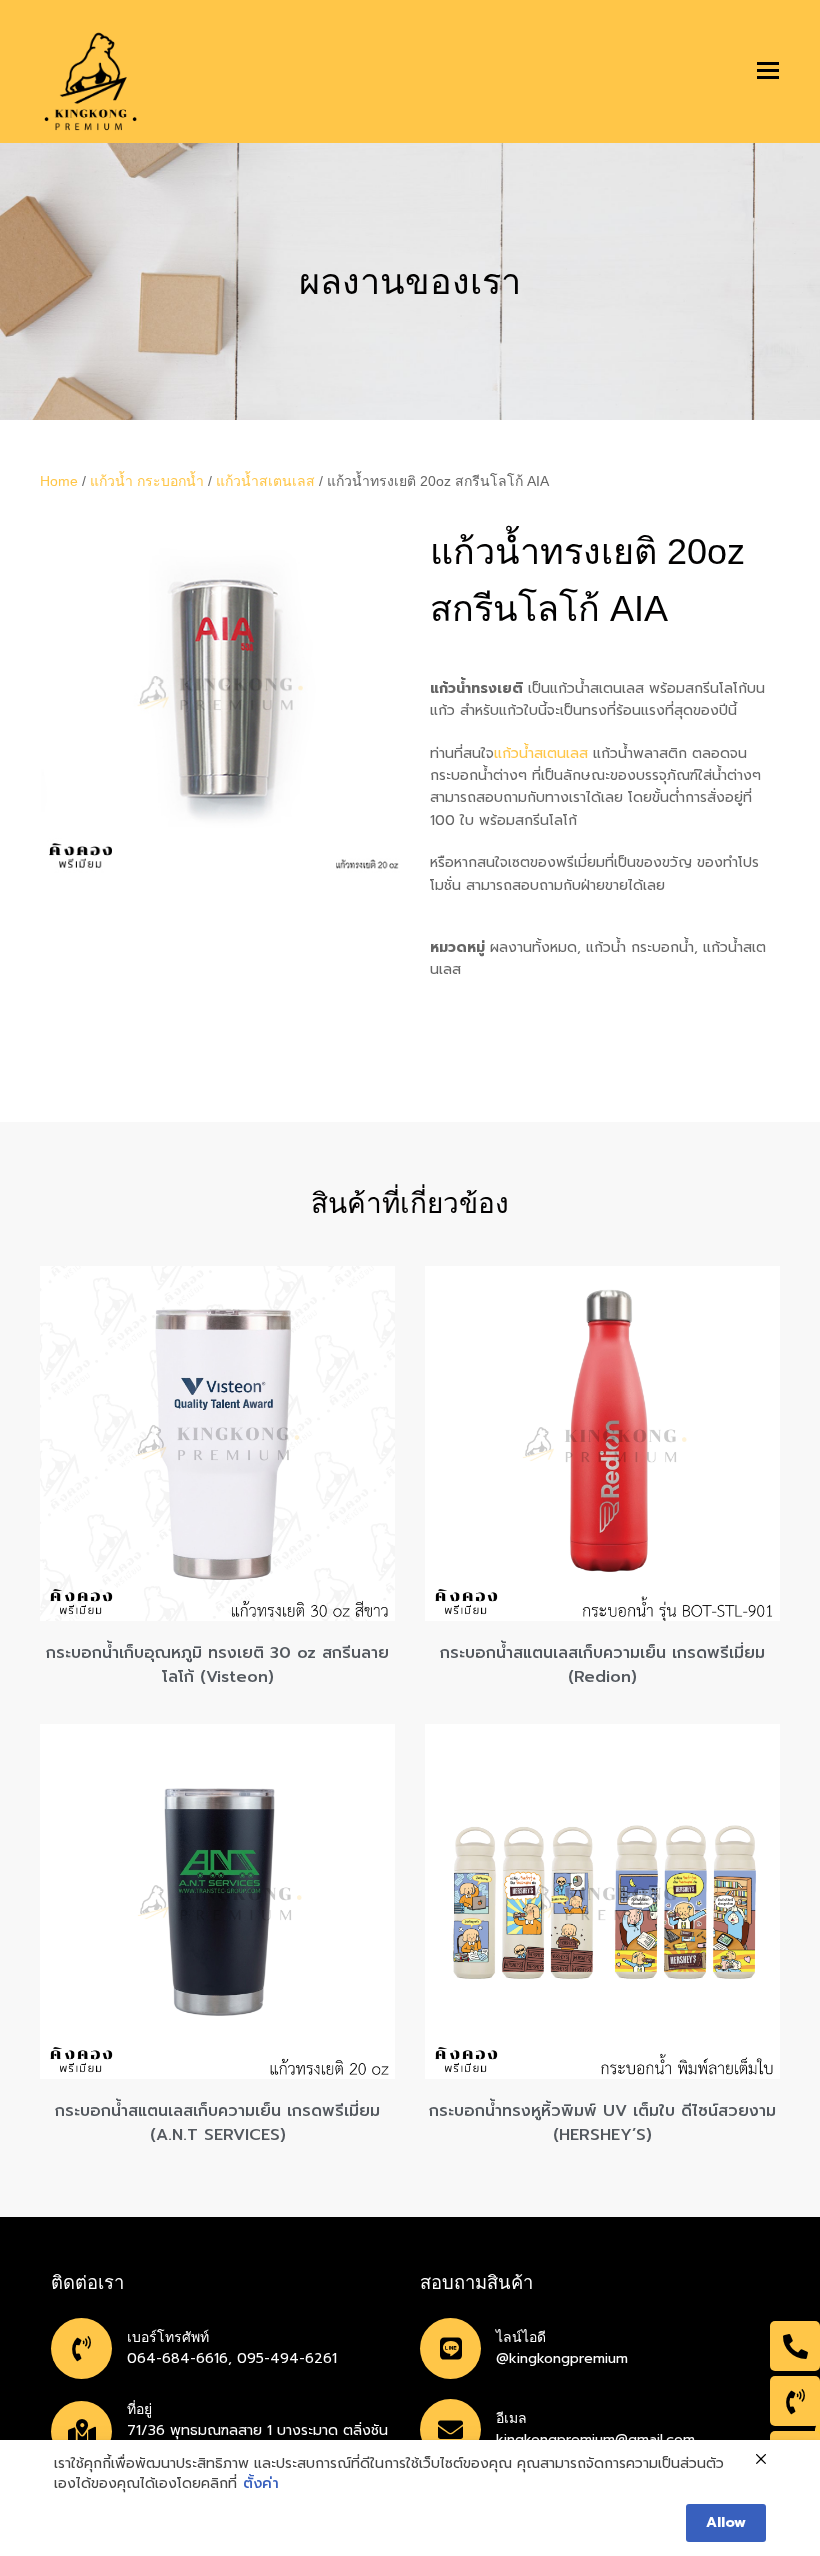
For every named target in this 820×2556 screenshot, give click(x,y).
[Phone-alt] (795, 2346)
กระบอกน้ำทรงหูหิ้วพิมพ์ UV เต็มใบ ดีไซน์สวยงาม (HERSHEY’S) (602, 2123)
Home (59, 481)
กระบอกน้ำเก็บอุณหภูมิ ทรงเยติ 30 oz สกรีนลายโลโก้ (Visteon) (217, 1665)
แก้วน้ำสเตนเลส (265, 481)
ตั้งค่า (261, 2484)
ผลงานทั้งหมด (533, 947)
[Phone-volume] (795, 2401)
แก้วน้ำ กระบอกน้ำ (147, 481)
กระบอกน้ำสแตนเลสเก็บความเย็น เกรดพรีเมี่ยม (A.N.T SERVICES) (217, 2123)
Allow (726, 2522)
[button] (768, 71)
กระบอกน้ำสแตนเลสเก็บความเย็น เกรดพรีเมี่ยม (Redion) (602, 1665)
